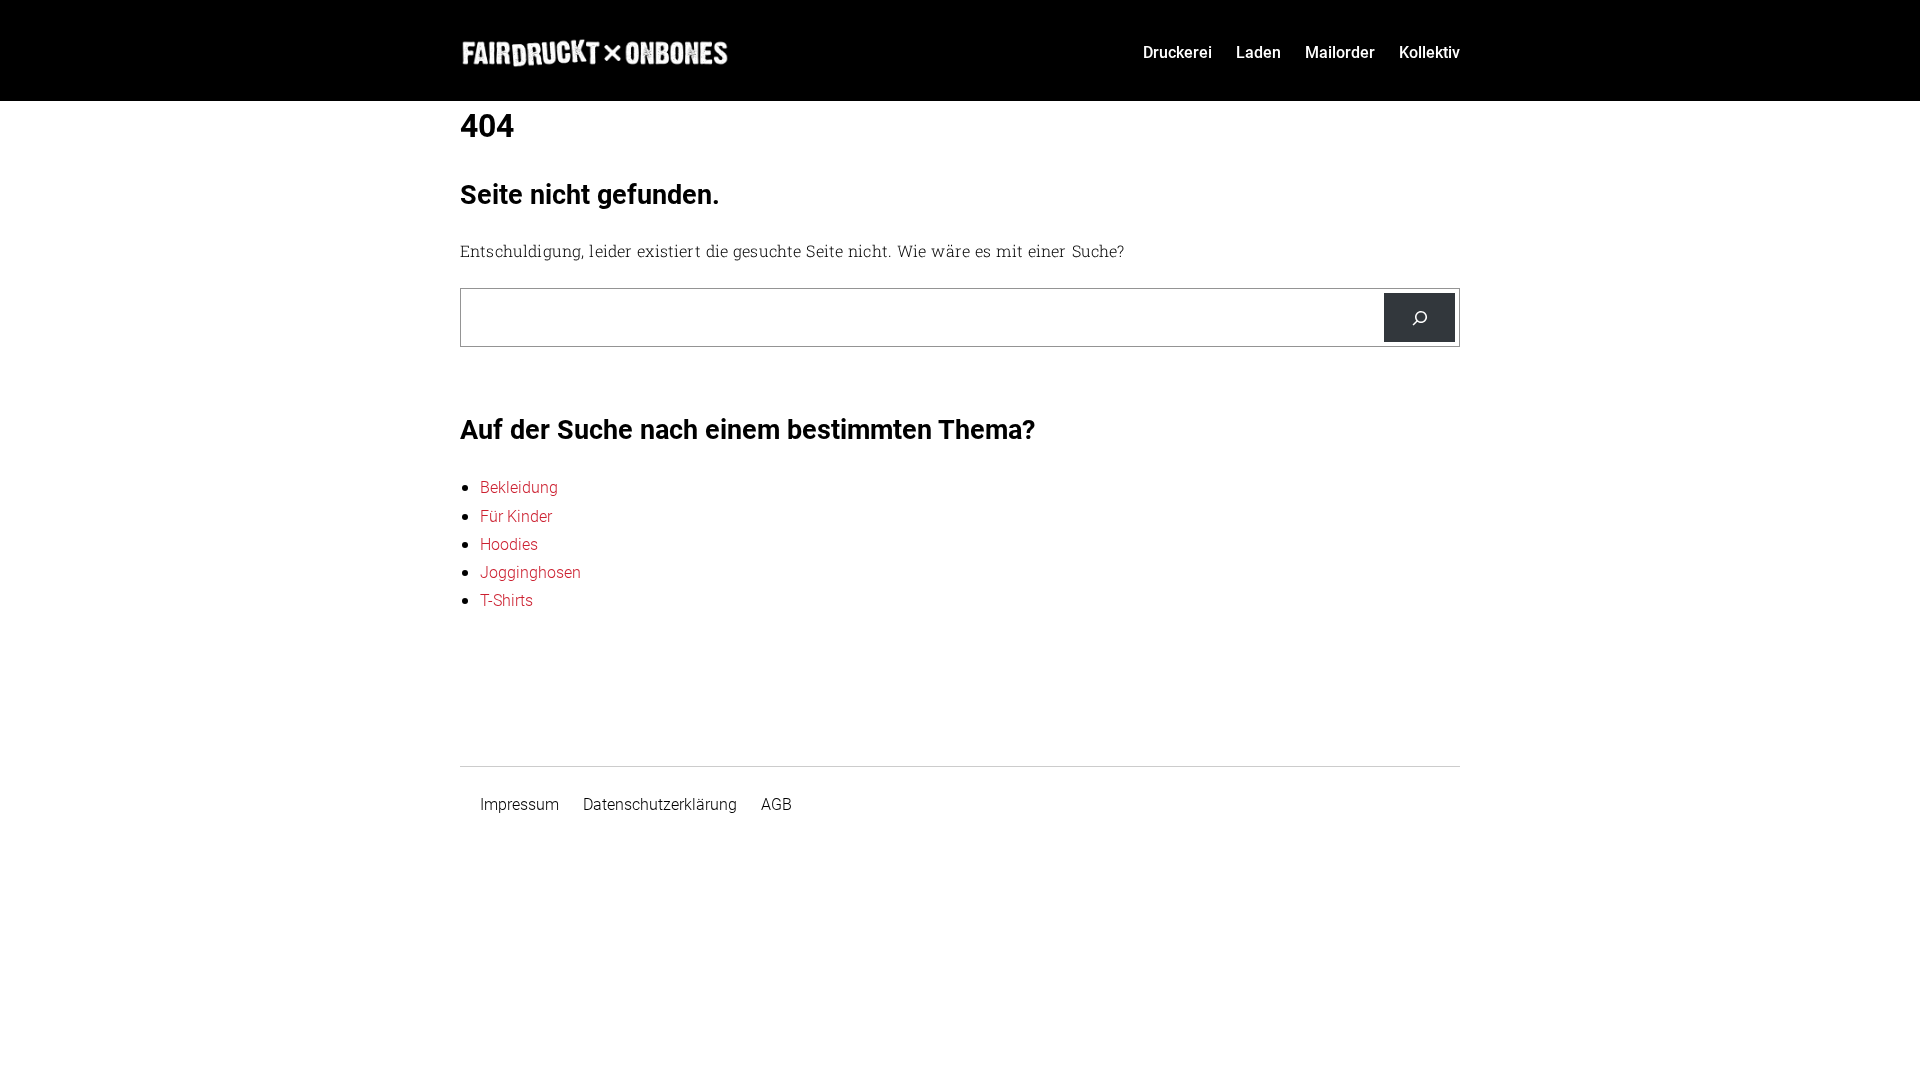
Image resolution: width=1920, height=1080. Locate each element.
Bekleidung (519, 487)
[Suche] (1419, 317)
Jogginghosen (530, 572)
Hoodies (509, 544)
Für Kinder (516, 516)
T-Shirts (506, 600)
